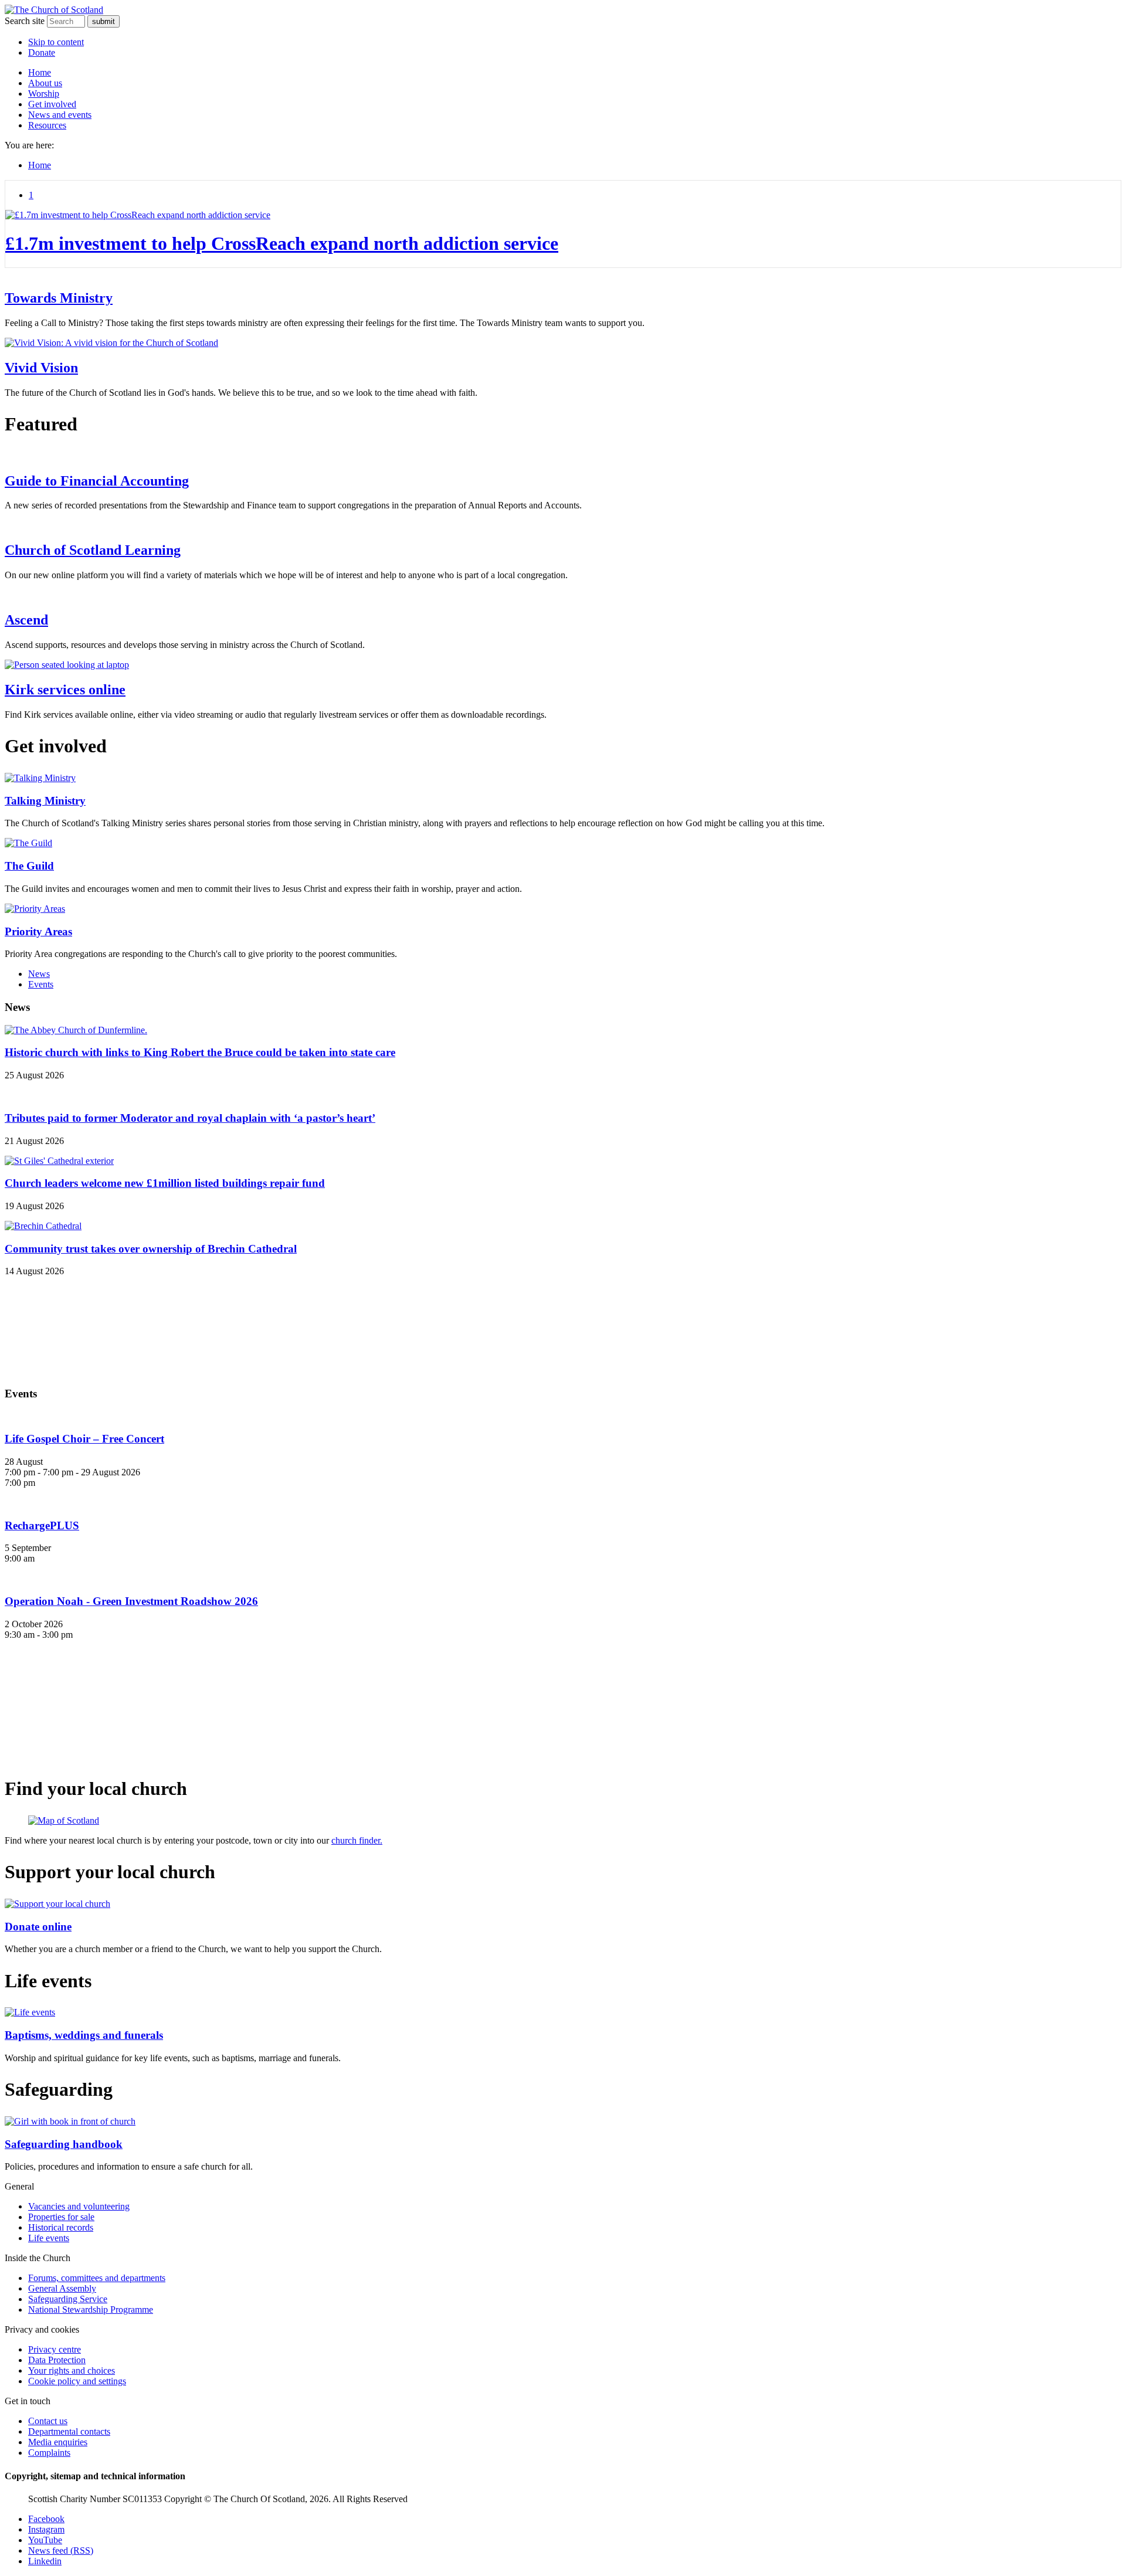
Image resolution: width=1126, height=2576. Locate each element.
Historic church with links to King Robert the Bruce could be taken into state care (200, 1052)
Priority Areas (38, 931)
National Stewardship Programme (91, 2309)
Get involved (52, 104)
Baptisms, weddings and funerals (84, 2035)
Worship (44, 94)
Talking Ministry (45, 801)
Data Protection (57, 2360)
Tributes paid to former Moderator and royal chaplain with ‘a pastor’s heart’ (190, 1118)
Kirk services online (65, 690)
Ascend (26, 620)
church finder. (357, 1840)
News (39, 974)
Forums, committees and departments (97, 2278)
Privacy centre (55, 2349)
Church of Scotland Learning (93, 550)
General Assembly (62, 2288)
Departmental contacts (69, 2431)
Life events (49, 2238)
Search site (25, 21)
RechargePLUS (42, 1525)
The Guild (29, 866)
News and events (60, 115)
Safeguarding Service (68, 2299)
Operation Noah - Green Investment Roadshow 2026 (131, 1601)
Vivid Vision (41, 368)
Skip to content (56, 42)
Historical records (61, 2227)
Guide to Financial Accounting (97, 481)
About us (45, 83)
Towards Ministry (59, 298)
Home (40, 72)
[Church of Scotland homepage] (54, 10)
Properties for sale (61, 2217)
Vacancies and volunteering (79, 2206)
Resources (47, 125)
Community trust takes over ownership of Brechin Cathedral (151, 1249)
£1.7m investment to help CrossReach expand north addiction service (282, 243)
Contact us (48, 2421)
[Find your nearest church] (563, 1821)
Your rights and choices (72, 2370)
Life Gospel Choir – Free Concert (84, 1439)
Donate (42, 52)
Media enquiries (58, 2442)
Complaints (49, 2453)
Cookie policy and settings (77, 2381)
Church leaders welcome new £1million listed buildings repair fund (165, 1183)
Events (41, 984)
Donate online (38, 1927)
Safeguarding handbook (64, 2144)
